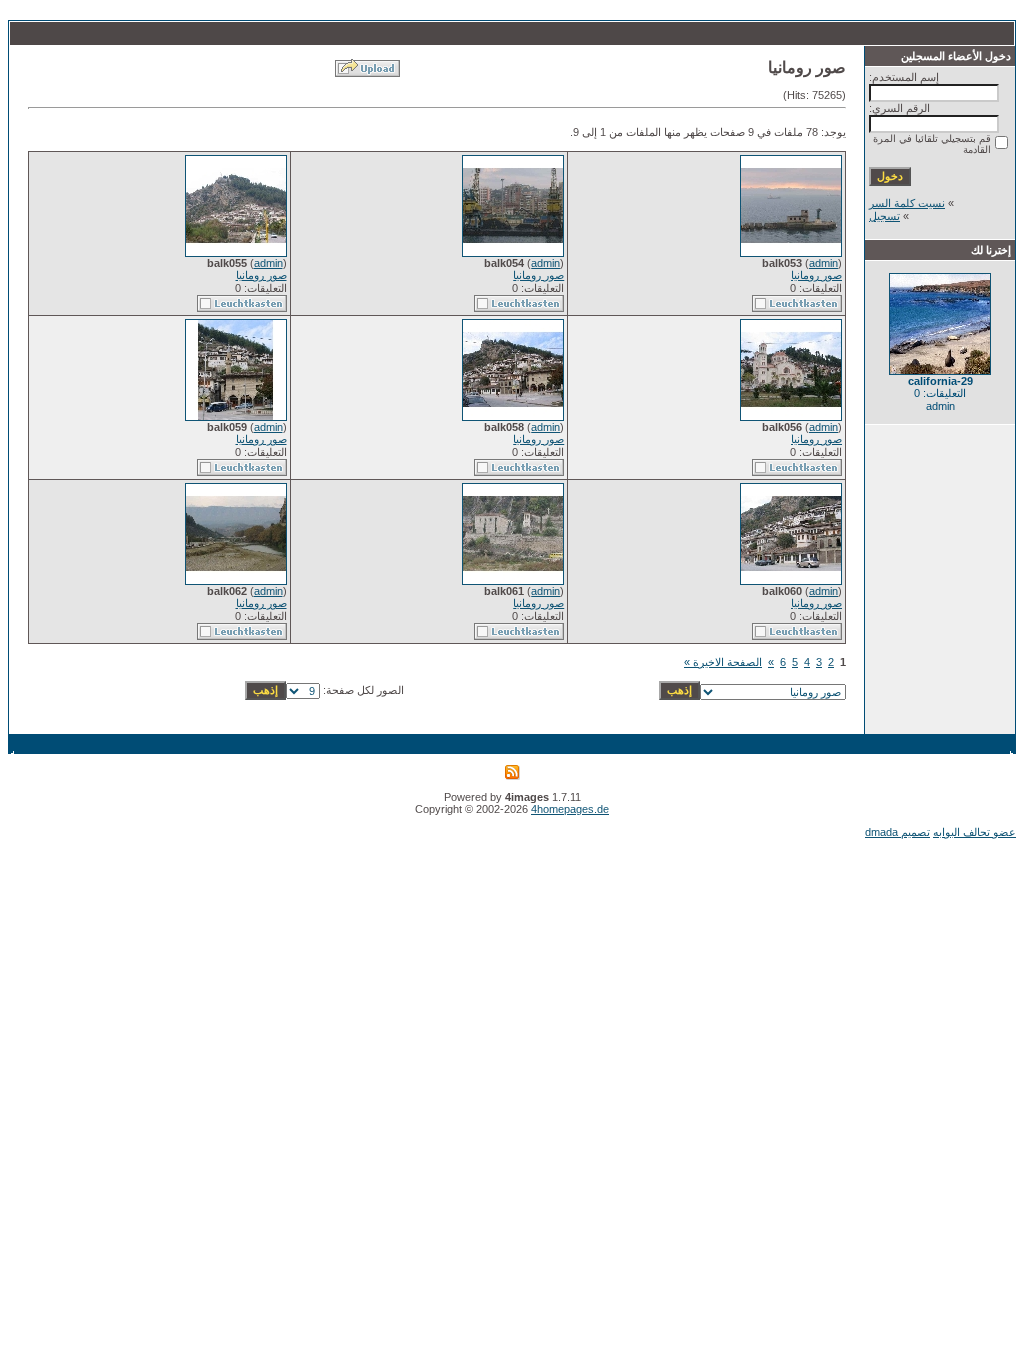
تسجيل (884, 216)
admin (823, 263)
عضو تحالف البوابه (974, 832)
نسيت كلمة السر (907, 203)
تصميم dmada (897, 832)
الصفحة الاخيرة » (723, 662)
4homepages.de (570, 809)
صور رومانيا (816, 275)
